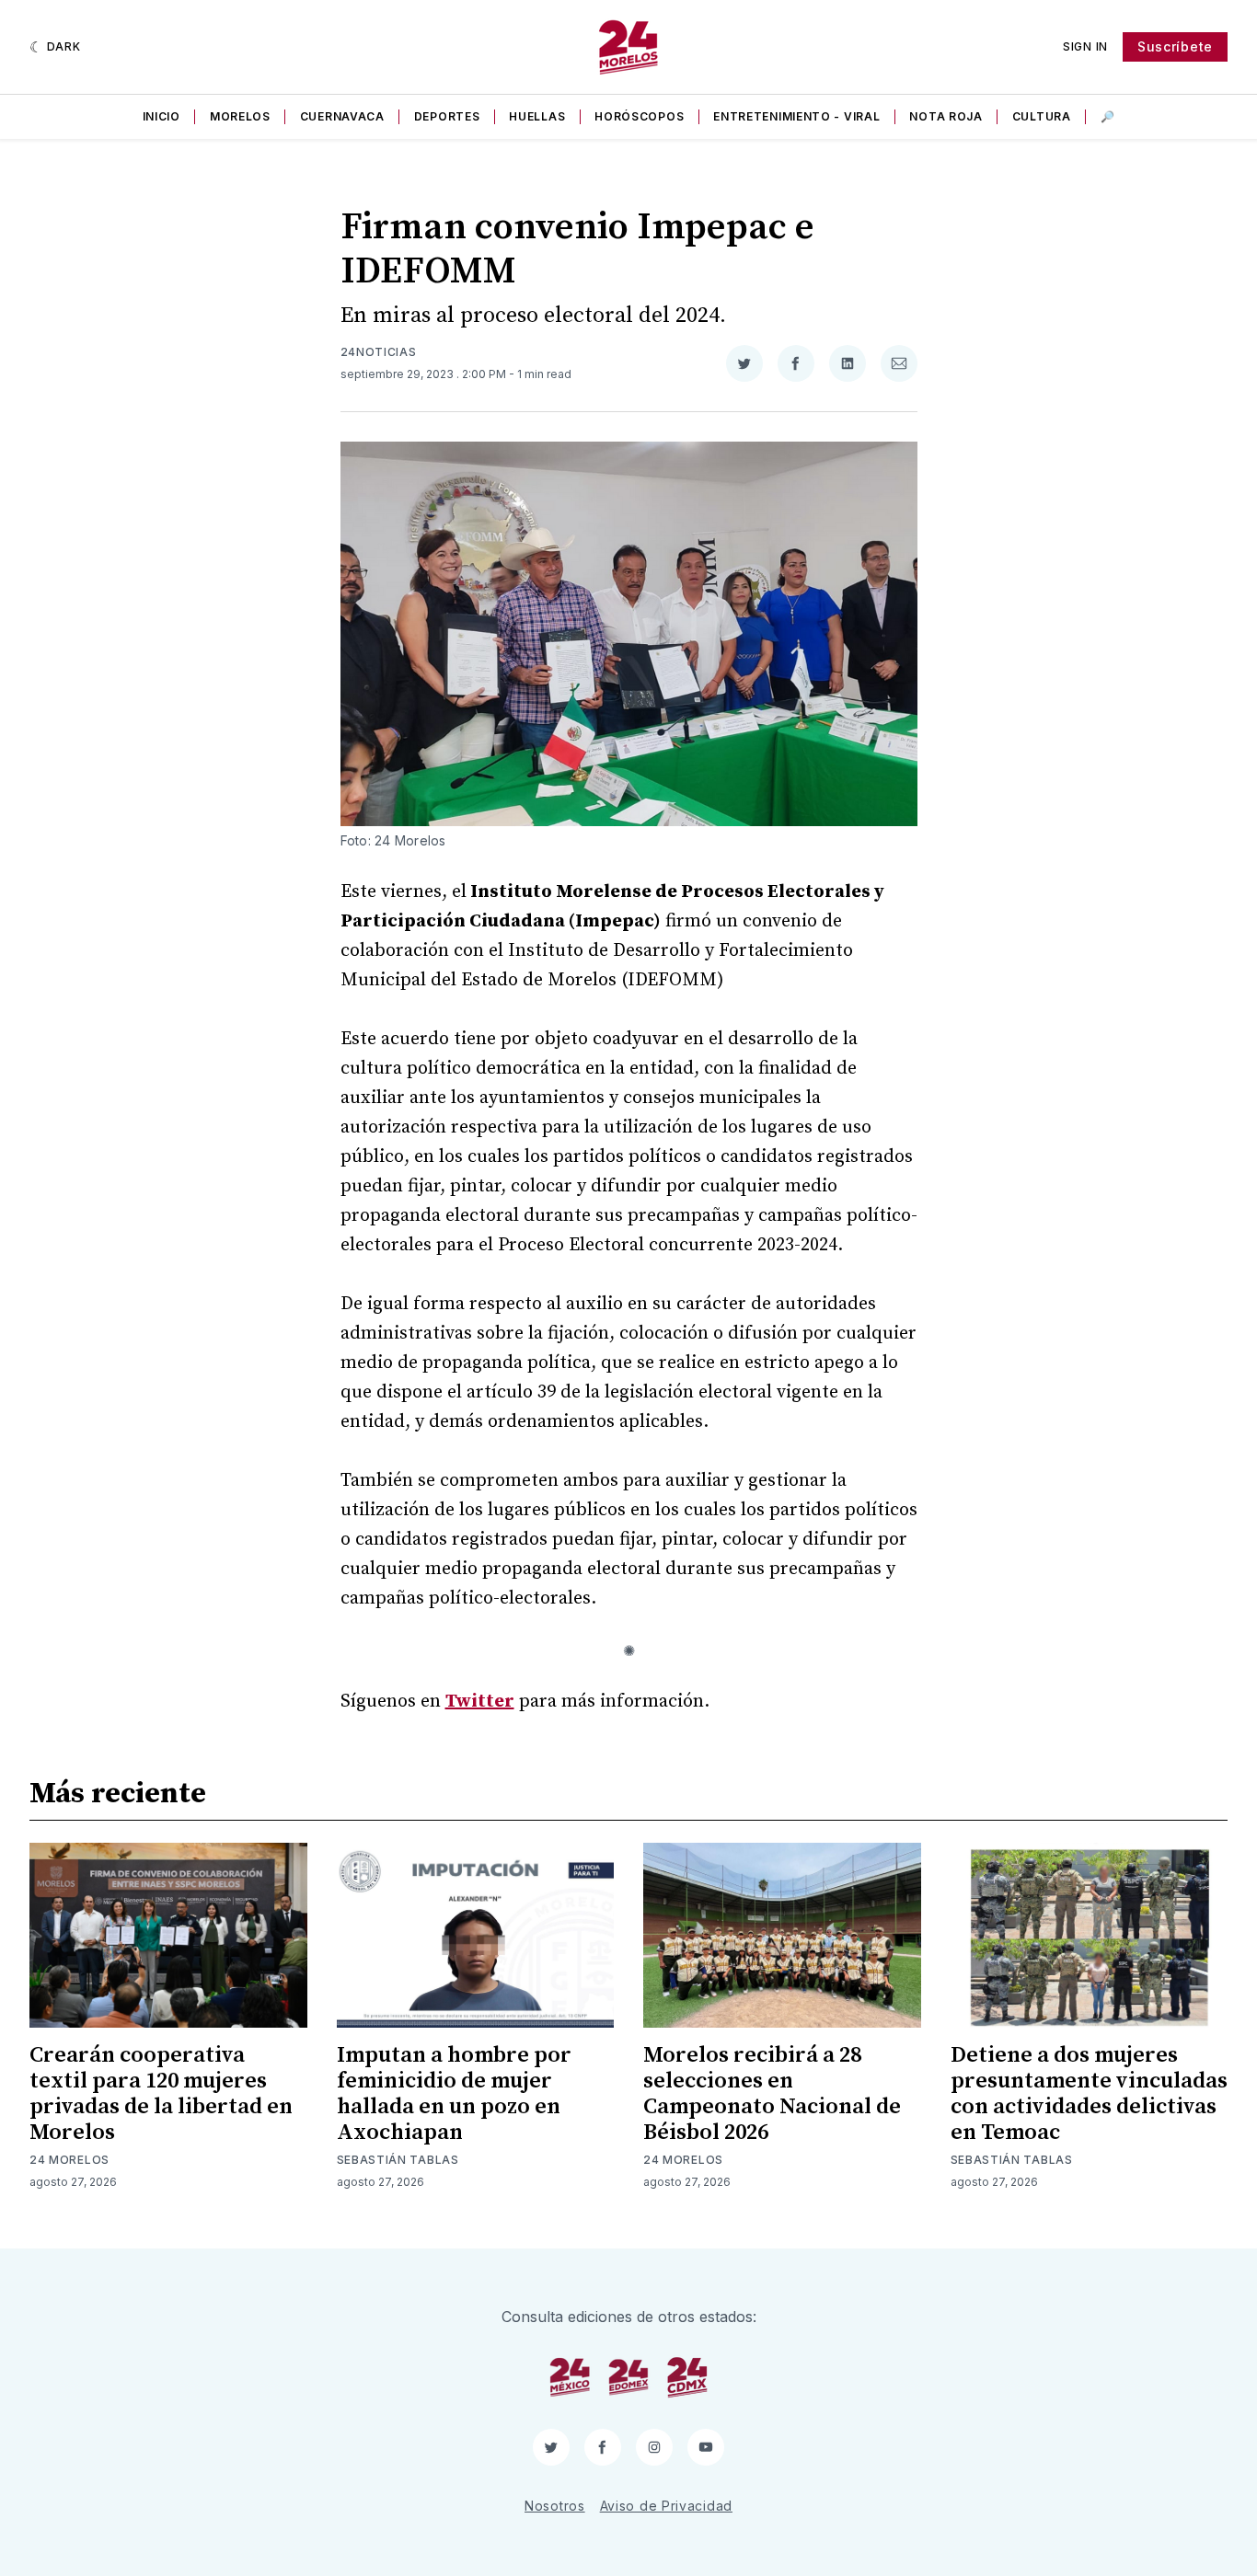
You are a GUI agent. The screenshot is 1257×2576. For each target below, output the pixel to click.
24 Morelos (69, 2160)
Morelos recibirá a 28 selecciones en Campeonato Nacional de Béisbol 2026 (772, 2094)
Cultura (1042, 116)
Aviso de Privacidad (666, 2506)
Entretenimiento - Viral (796, 116)
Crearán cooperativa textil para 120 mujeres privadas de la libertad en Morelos (161, 2094)
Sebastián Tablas (398, 2160)
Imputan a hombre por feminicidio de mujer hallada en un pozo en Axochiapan (454, 2094)
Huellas (537, 116)
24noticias (379, 352)
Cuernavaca (342, 116)
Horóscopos (639, 116)
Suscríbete (1175, 46)
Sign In (1085, 46)
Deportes (447, 116)
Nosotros (555, 2506)
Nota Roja (946, 116)
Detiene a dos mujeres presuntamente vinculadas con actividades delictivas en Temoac (1089, 2094)
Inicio (161, 116)
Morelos (240, 116)
